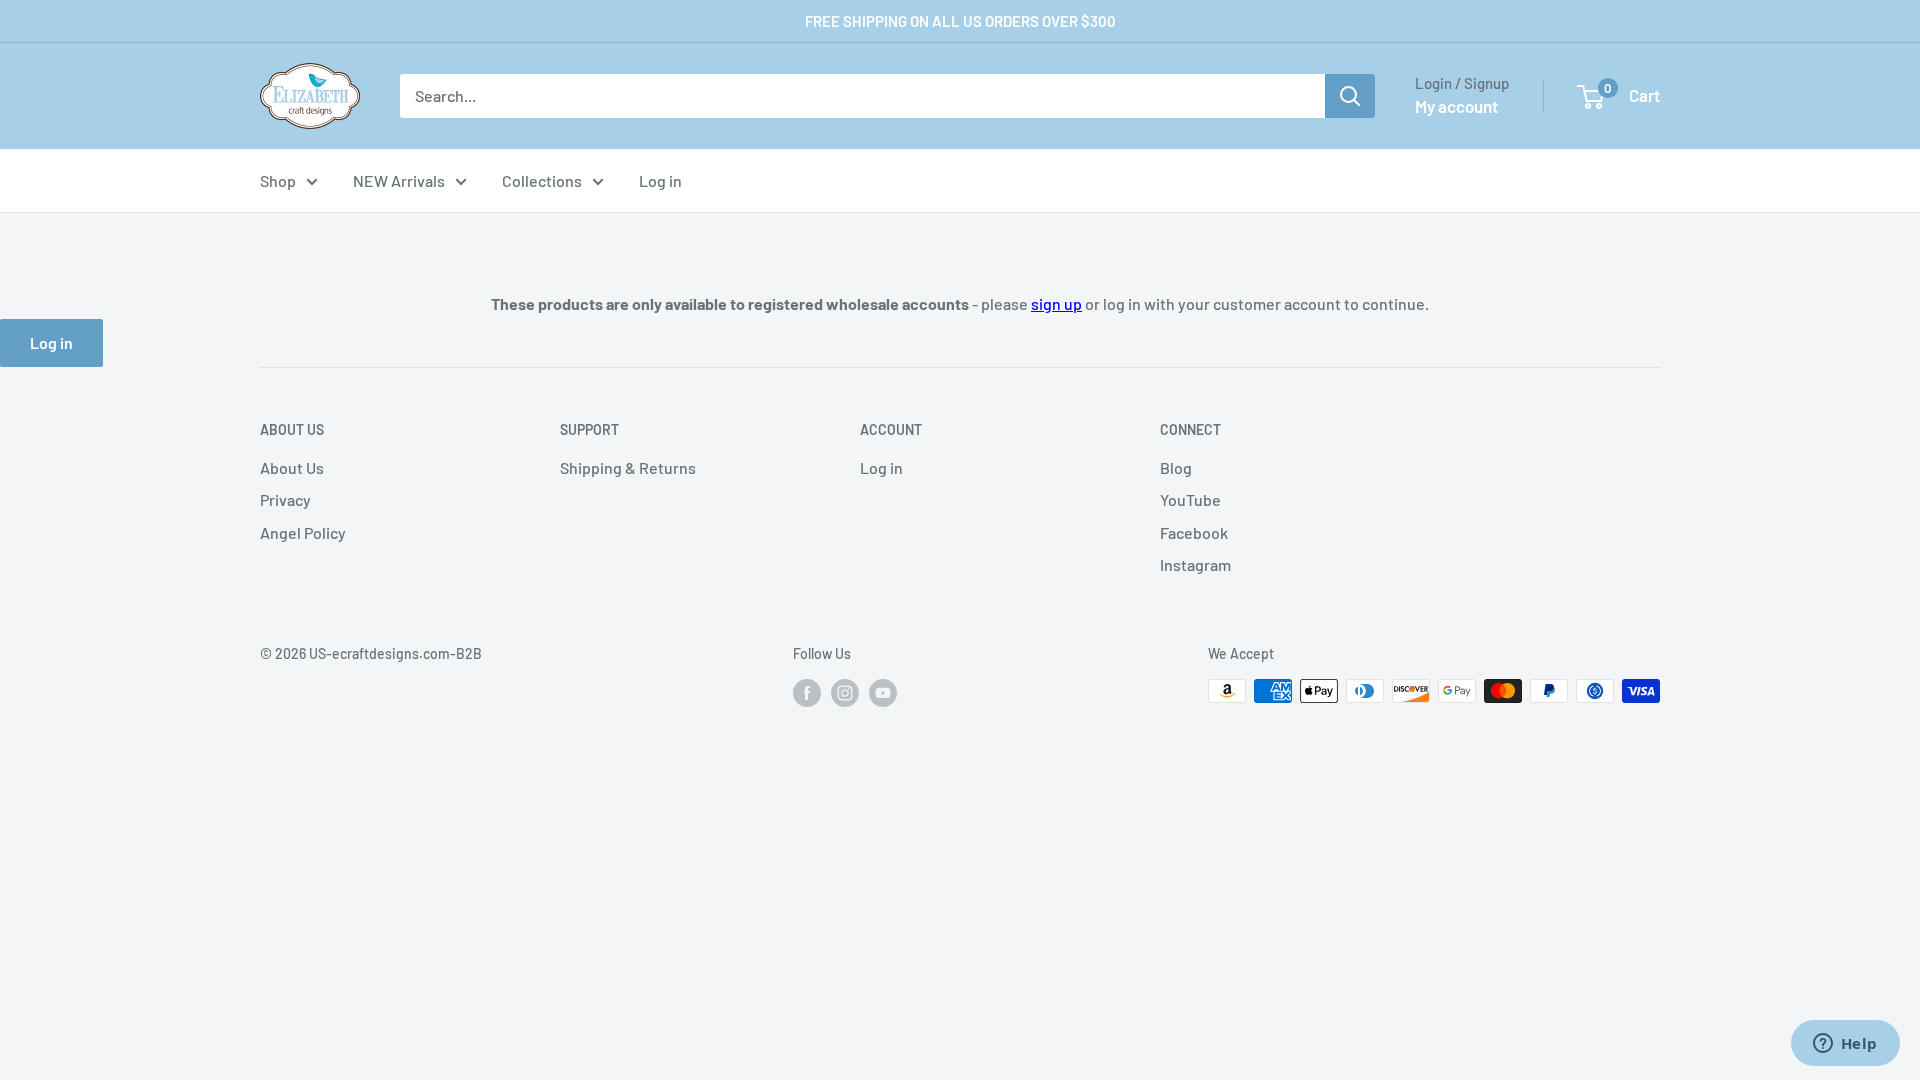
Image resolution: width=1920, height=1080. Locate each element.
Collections (542, 180)
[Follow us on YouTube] (883, 693)
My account (1456, 106)
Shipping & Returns (628, 467)
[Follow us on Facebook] (807, 693)
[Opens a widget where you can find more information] (1845, 1045)
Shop (278, 180)
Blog (1176, 467)
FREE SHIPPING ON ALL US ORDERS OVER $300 (960, 21)
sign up (1056, 303)
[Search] (1350, 96)
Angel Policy (303, 532)
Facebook (1194, 532)
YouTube (1190, 499)
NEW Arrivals (399, 180)
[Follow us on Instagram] (845, 693)
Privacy (285, 499)
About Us (292, 467)
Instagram (1195, 564)
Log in (660, 180)
